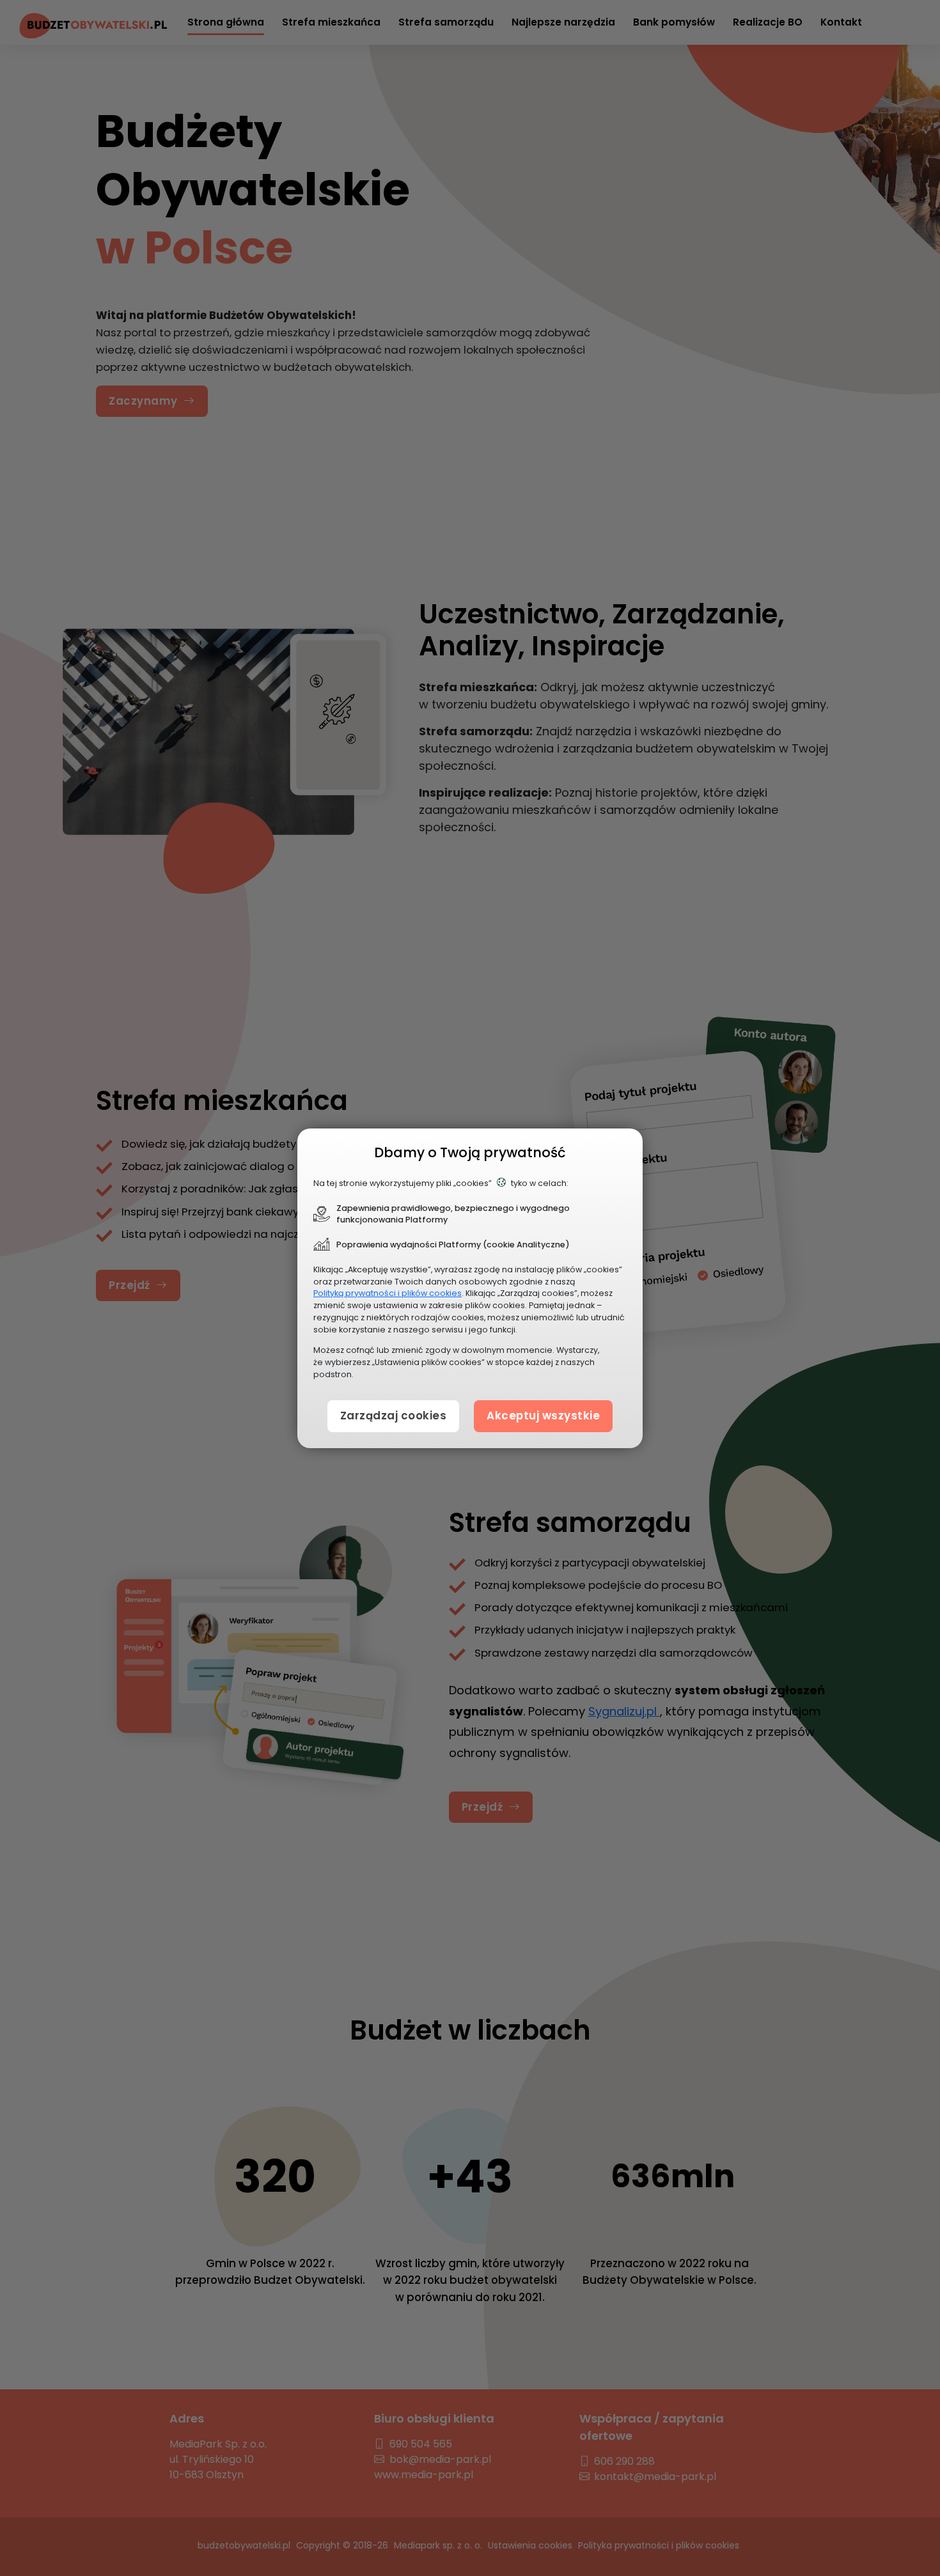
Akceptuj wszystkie (543, 1416)
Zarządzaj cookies (394, 1416)
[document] (470, 1288)
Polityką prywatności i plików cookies (388, 1293)
